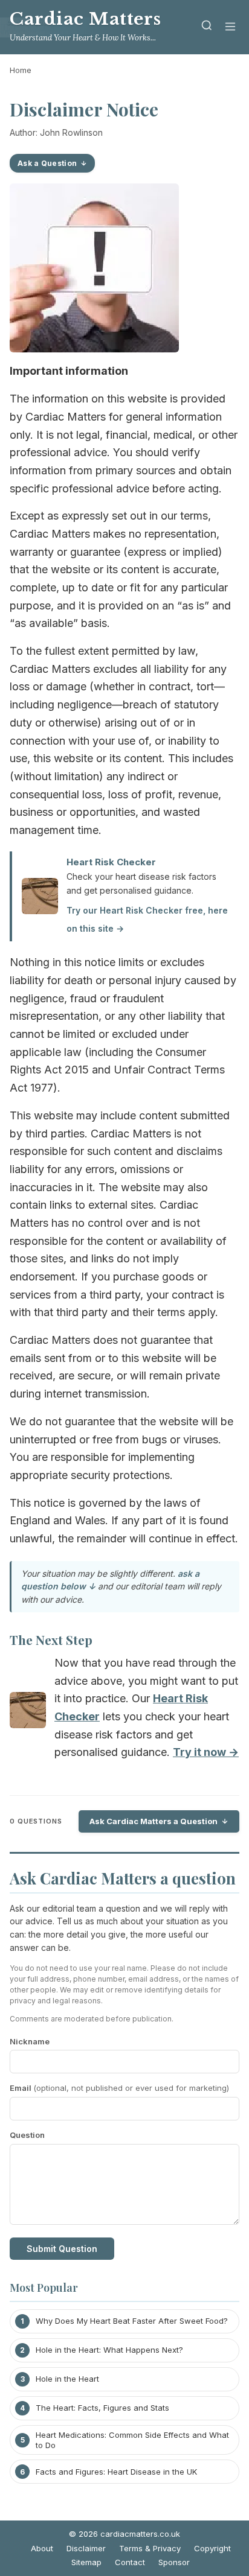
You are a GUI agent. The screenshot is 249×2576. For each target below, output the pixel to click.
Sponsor (174, 2562)
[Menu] (230, 27)
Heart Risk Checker (111, 862)
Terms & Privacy (150, 2548)
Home (21, 70)
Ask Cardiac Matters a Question (154, 1821)
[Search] (207, 27)
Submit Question (62, 2249)
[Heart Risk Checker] (28, 1713)
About (42, 2548)
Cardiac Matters (86, 19)
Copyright (212, 2548)
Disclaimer (86, 2548)
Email (119, 2088)
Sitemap (86, 2562)
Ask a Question (47, 163)
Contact (130, 2562)
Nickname (30, 2041)
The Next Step (51, 1639)
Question (27, 2135)
